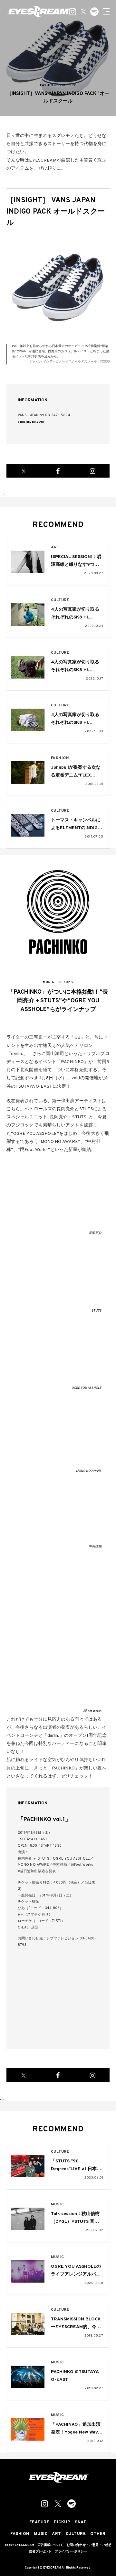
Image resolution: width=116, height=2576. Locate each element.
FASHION (60, 758)
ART (55, 548)
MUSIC (58, 2205)
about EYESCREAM (19, 2545)
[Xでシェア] (24, 471)
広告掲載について (50, 2545)
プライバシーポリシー (71, 2552)
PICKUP (62, 2523)
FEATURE (39, 2523)
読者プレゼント (40, 2552)
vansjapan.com (31, 422)
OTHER (98, 2534)
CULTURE (60, 600)
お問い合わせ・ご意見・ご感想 (89, 2545)
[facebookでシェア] (58, 471)
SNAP (81, 2523)
